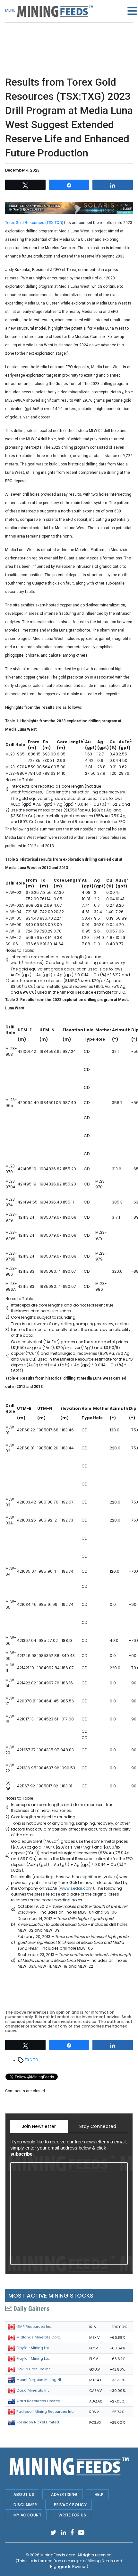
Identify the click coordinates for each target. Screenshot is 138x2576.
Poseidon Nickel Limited (38, 2422)
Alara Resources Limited (38, 2401)
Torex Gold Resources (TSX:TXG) (34, 223)
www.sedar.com (76, 1888)
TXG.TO (31, 2060)
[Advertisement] (69, 39)
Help (99, 2494)
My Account (27, 2515)
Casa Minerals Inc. (33, 2390)
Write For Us (72, 2515)
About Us (24, 2494)
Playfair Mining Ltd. (33, 2348)
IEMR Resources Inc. (34, 2327)
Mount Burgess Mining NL (39, 2380)
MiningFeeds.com (58, 2555)
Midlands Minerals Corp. (39, 2337)
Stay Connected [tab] (98, 2126)
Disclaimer (25, 2505)
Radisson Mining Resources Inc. (45, 2412)
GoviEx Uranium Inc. (34, 2369)
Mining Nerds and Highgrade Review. (86, 2564)
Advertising (64, 2494)
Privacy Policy (70, 2505)
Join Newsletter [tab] (39, 2126)
